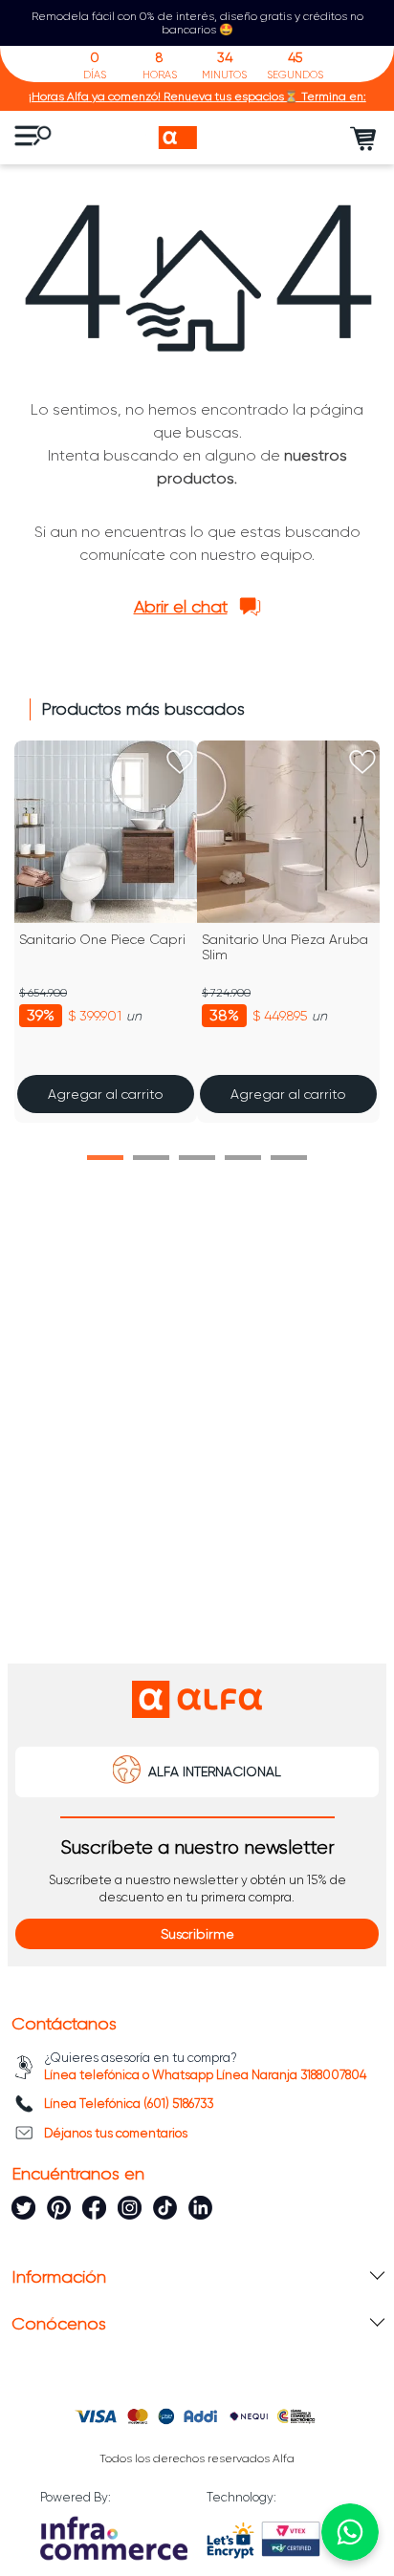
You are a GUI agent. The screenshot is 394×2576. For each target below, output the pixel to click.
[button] (105, 1158)
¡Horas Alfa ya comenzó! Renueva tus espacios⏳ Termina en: (197, 97)
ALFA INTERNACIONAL (215, 1771)
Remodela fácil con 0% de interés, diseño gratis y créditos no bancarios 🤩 (197, 23)
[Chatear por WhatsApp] (350, 2532)
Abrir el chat (181, 607)
